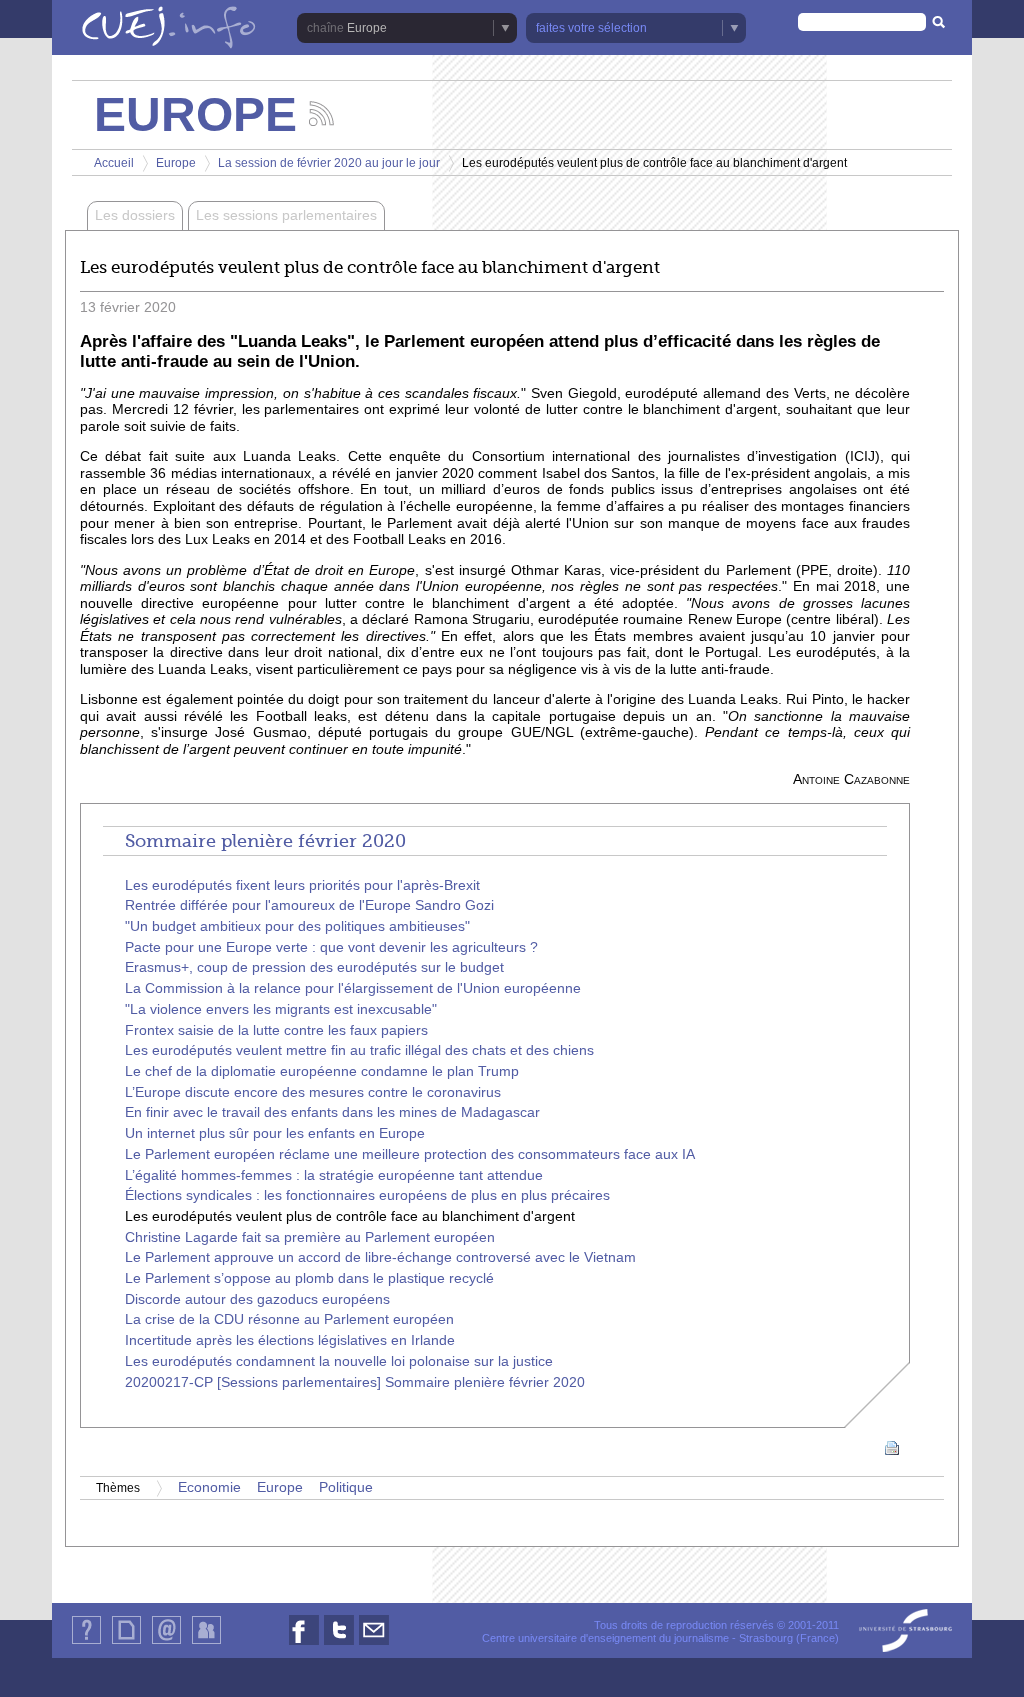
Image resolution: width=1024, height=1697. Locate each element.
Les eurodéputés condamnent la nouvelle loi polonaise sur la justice (339, 1361)
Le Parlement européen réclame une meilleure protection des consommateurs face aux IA (410, 1154)
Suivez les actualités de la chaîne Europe (321, 113)
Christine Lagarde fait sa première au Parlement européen (310, 1237)
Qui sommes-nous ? (86, 1643)
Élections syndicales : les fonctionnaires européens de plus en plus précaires (367, 1195)
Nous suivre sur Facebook (304, 1644)
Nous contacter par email (374, 1644)
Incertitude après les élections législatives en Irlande (290, 1340)
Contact (166, 1643)
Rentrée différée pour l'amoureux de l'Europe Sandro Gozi (309, 905)
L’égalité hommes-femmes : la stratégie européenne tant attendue (334, 1175)
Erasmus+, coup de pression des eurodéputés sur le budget (314, 967)
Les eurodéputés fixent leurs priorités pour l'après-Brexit (302, 885)
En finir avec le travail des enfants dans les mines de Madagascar (332, 1112)
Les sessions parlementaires (286, 215)
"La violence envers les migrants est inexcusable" (281, 1009)
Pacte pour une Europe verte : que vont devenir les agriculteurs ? (331, 947)
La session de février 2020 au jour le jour (329, 163)
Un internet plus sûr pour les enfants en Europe (275, 1133)
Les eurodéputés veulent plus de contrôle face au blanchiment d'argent (350, 1216)
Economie (209, 1487)
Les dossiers (135, 215)
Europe (176, 163)
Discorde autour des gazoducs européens (257, 1299)
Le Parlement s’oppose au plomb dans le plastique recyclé (309, 1278)
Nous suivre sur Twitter (339, 1644)
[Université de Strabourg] (905, 1632)
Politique (346, 1487)
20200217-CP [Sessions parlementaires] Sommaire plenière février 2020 (355, 1382)
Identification (206, 1643)
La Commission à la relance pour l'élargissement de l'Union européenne (353, 988)
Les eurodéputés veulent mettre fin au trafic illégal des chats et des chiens (359, 1050)
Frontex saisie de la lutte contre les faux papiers (276, 1030)
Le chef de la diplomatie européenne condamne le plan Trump (322, 1071)
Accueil (114, 163)
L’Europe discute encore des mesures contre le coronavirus (313, 1092)
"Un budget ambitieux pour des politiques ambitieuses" (297, 926)
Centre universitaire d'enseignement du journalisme (605, 1638)
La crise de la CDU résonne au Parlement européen (289, 1319)
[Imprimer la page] (892, 1447)
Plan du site (126, 1643)
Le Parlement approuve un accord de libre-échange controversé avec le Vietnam (380, 1257)
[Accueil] (169, 29)
